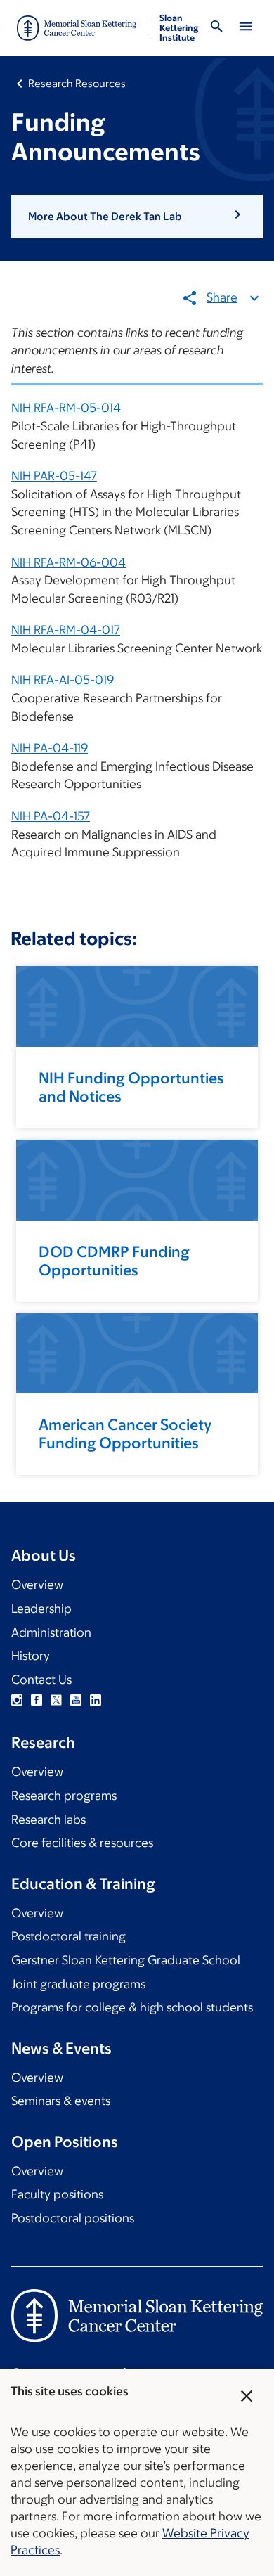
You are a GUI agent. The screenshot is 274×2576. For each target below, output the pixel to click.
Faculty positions (57, 2194)
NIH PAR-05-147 (54, 476)
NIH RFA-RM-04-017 (66, 630)
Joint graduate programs (78, 1984)
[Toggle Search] (216, 28)
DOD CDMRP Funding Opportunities (114, 1261)
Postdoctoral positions (73, 2218)
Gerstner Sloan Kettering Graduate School (126, 1960)
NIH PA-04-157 (51, 816)
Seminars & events (61, 2101)
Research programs (64, 1796)
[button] (137, 217)
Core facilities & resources (82, 1843)
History (31, 1656)
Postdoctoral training (68, 1936)
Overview (37, 1585)
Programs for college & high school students (132, 2007)
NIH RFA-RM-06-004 (68, 562)
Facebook (37, 1700)
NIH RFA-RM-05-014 (66, 408)
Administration (51, 1632)
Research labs (48, 1820)
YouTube (76, 1700)
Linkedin (96, 1700)
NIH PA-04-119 (50, 748)
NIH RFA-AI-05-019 (63, 680)
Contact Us (41, 1680)
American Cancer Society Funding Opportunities (125, 1434)
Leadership (41, 1609)
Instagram (17, 1700)
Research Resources (77, 83)
